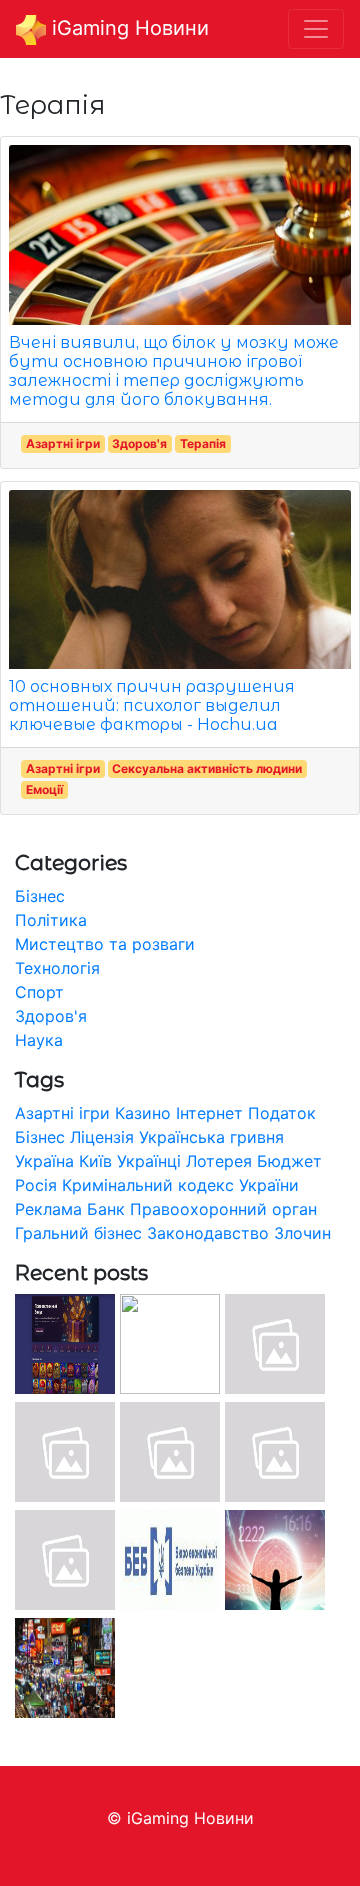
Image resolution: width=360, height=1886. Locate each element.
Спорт (39, 992)
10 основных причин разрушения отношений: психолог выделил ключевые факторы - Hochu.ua (152, 705)
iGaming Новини (127, 28)
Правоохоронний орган (223, 1209)
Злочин (302, 1233)
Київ (95, 1161)
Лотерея (219, 1161)
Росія (36, 1185)
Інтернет (209, 1113)
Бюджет (289, 1161)
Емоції (44, 789)
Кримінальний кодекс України (180, 1185)
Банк (106, 1209)
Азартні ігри (63, 443)
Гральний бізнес (78, 1233)
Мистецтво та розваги (105, 944)
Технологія (57, 968)
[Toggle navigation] (316, 29)
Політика (51, 920)
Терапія (203, 443)
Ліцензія (102, 1137)
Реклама (48, 1209)
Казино (143, 1113)
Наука (39, 1040)
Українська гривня (211, 1137)
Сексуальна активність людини (207, 768)
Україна (44, 1161)
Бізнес (40, 896)
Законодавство (208, 1233)
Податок (282, 1113)
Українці (149, 1161)
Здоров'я (139, 443)
